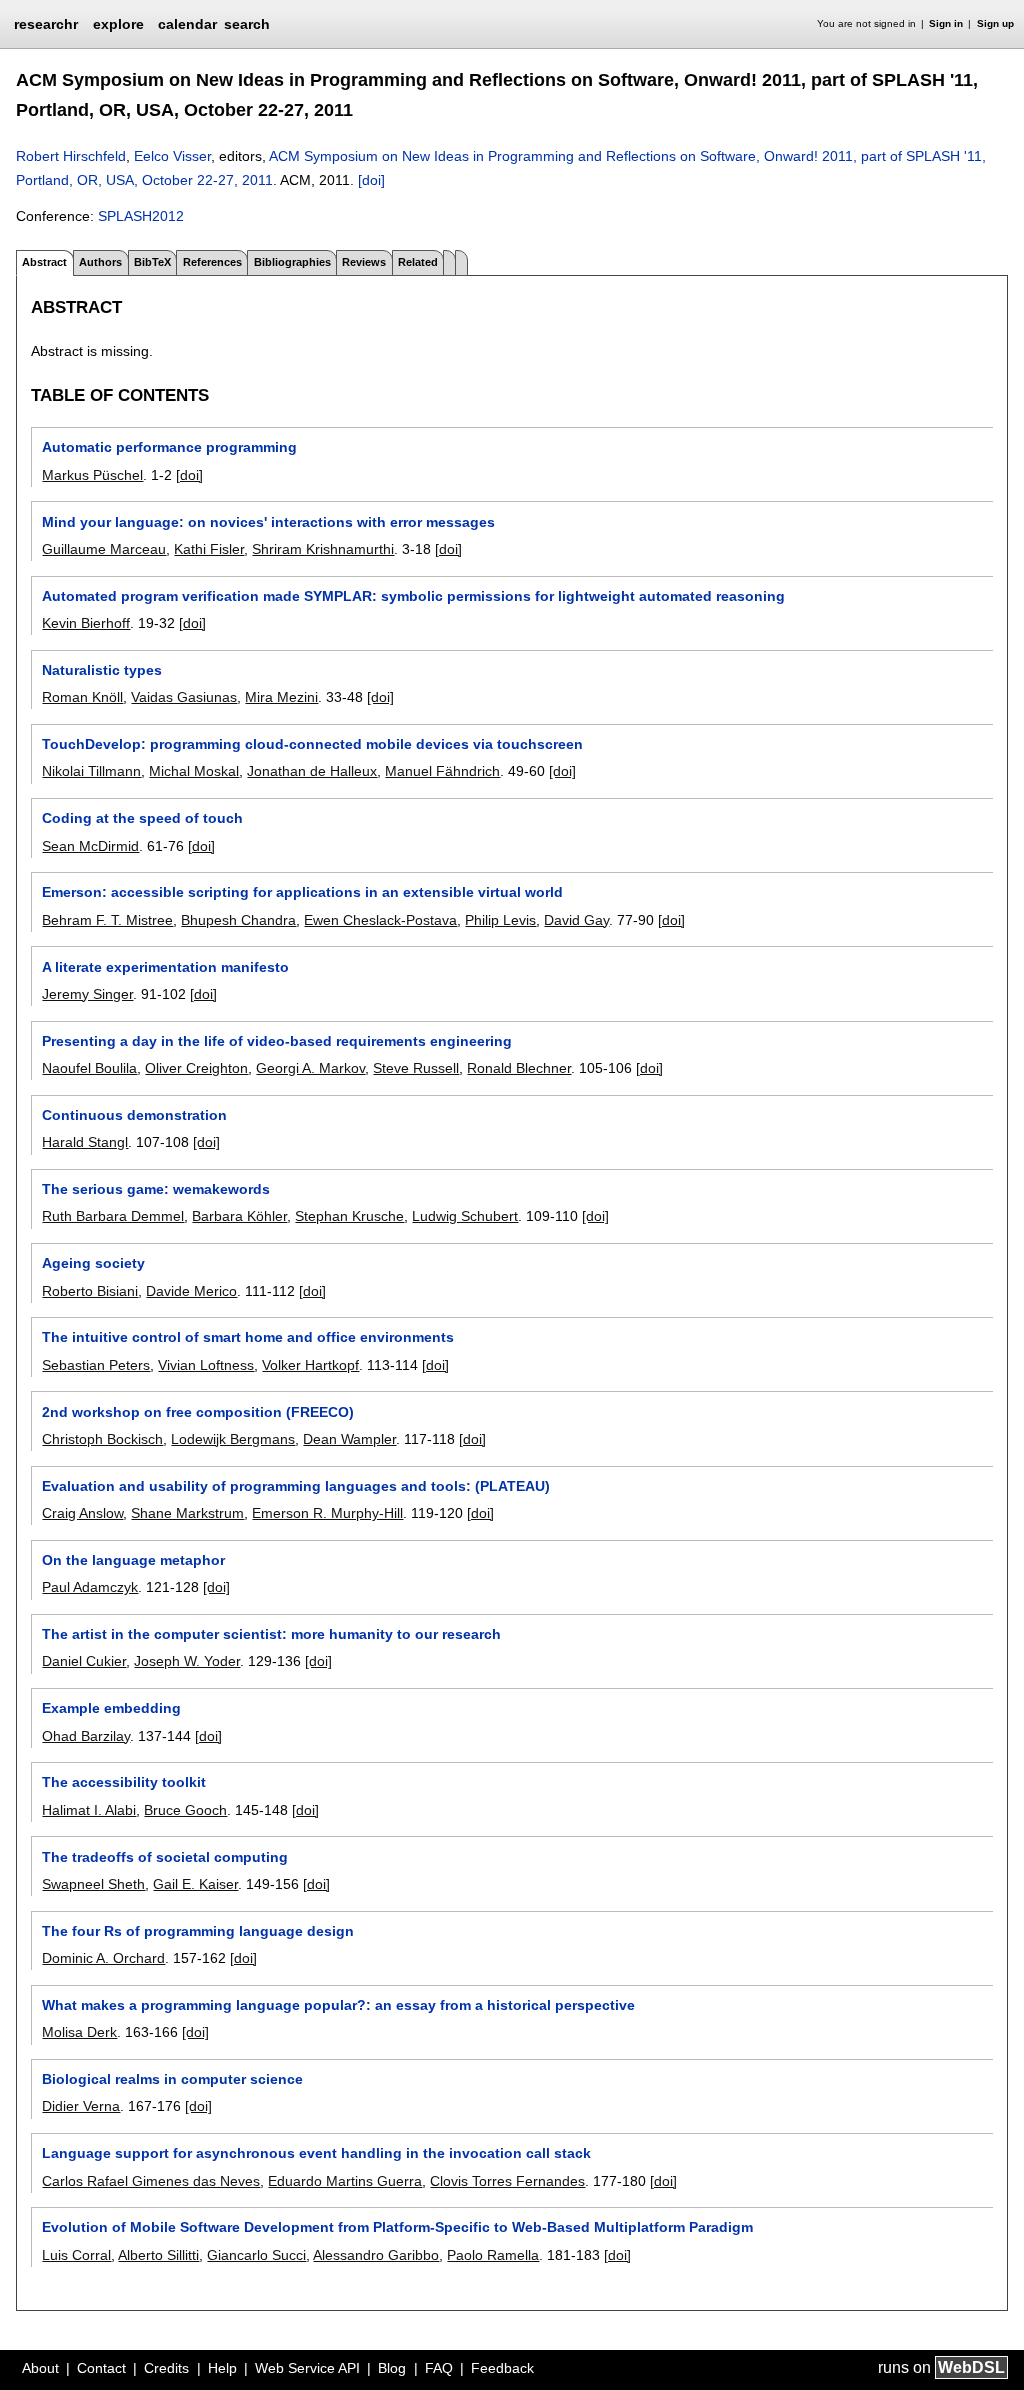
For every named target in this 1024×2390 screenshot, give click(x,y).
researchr (46, 23)
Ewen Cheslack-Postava (380, 920)
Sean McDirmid (90, 846)
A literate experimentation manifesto (165, 967)
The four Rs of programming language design (198, 1931)
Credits (166, 2368)
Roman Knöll (82, 697)
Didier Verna (81, 2106)
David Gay (576, 920)
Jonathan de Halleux (312, 771)
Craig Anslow (82, 1513)
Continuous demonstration (134, 1115)
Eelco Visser (172, 156)
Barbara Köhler (239, 1216)
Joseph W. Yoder (187, 1661)
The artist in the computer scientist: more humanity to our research (271, 1634)
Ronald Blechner (519, 1068)
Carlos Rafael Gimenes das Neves (151, 2181)
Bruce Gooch (185, 1810)
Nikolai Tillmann (91, 771)
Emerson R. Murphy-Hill (327, 1513)
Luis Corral (76, 2255)
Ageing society (93, 1263)
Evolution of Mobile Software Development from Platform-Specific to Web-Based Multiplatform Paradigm (397, 2227)
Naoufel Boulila (89, 1068)
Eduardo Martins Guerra (345, 2181)
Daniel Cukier (84, 1661)
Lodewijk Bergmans (233, 1439)
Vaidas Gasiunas (184, 697)
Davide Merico (191, 1291)
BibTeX (152, 262)
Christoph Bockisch (102, 1439)
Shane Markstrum (187, 1513)
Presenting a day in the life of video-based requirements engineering (277, 1041)
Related (418, 262)
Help (222, 2368)
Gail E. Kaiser (195, 1884)
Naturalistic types (102, 670)
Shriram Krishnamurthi (323, 549)
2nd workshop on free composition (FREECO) (198, 1412)
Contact (101, 2368)
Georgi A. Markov (310, 1068)
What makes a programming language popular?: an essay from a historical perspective (338, 2005)
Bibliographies (292, 262)
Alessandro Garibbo (376, 2255)
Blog (392, 2368)
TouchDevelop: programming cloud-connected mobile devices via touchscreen (312, 744)
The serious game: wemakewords (156, 1189)
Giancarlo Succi (256, 2255)
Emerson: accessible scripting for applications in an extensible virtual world (302, 892)
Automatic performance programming (169, 447)
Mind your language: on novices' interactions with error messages (268, 522)
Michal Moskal (194, 771)
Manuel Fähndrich (442, 771)
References (212, 262)
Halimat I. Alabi (89, 1810)
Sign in (946, 23)
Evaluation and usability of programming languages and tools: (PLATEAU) (296, 1486)
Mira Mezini (281, 697)
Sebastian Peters (96, 1365)
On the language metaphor (133, 1560)
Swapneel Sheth (93, 1884)
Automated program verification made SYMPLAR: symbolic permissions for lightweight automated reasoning (413, 596)
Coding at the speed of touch (142, 818)
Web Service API (307, 2368)
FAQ (439, 2368)
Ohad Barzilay (86, 1736)
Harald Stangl (85, 1142)
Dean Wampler (349, 1439)
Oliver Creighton (196, 1068)
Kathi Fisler (209, 549)
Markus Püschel (92, 475)
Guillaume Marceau (104, 549)
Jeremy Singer (87, 994)
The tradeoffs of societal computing (165, 1857)
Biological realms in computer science (172, 2079)
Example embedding (111, 1708)
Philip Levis (500, 920)
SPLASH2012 (141, 216)
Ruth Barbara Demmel (113, 1216)
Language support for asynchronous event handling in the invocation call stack (316, 2153)
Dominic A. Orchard (103, 1958)
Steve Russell (416, 1068)
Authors (100, 262)
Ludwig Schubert (465, 1216)
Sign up (995, 23)
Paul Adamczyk (90, 1587)
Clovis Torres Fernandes (507, 2181)
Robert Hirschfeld (71, 156)
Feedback (502, 2368)
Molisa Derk (79, 2032)
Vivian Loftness (206, 1365)
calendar (187, 24)
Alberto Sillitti (158, 2255)
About (40, 2368)
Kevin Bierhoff (86, 623)
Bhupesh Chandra (238, 920)
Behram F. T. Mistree (107, 920)
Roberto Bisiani (90, 1291)
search (247, 24)
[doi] (371, 180)
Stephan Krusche (349, 1216)
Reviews (364, 262)
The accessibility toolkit (124, 1782)
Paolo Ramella (493, 2255)
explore (118, 24)
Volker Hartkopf (310, 1365)
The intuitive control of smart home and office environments (248, 1337)
